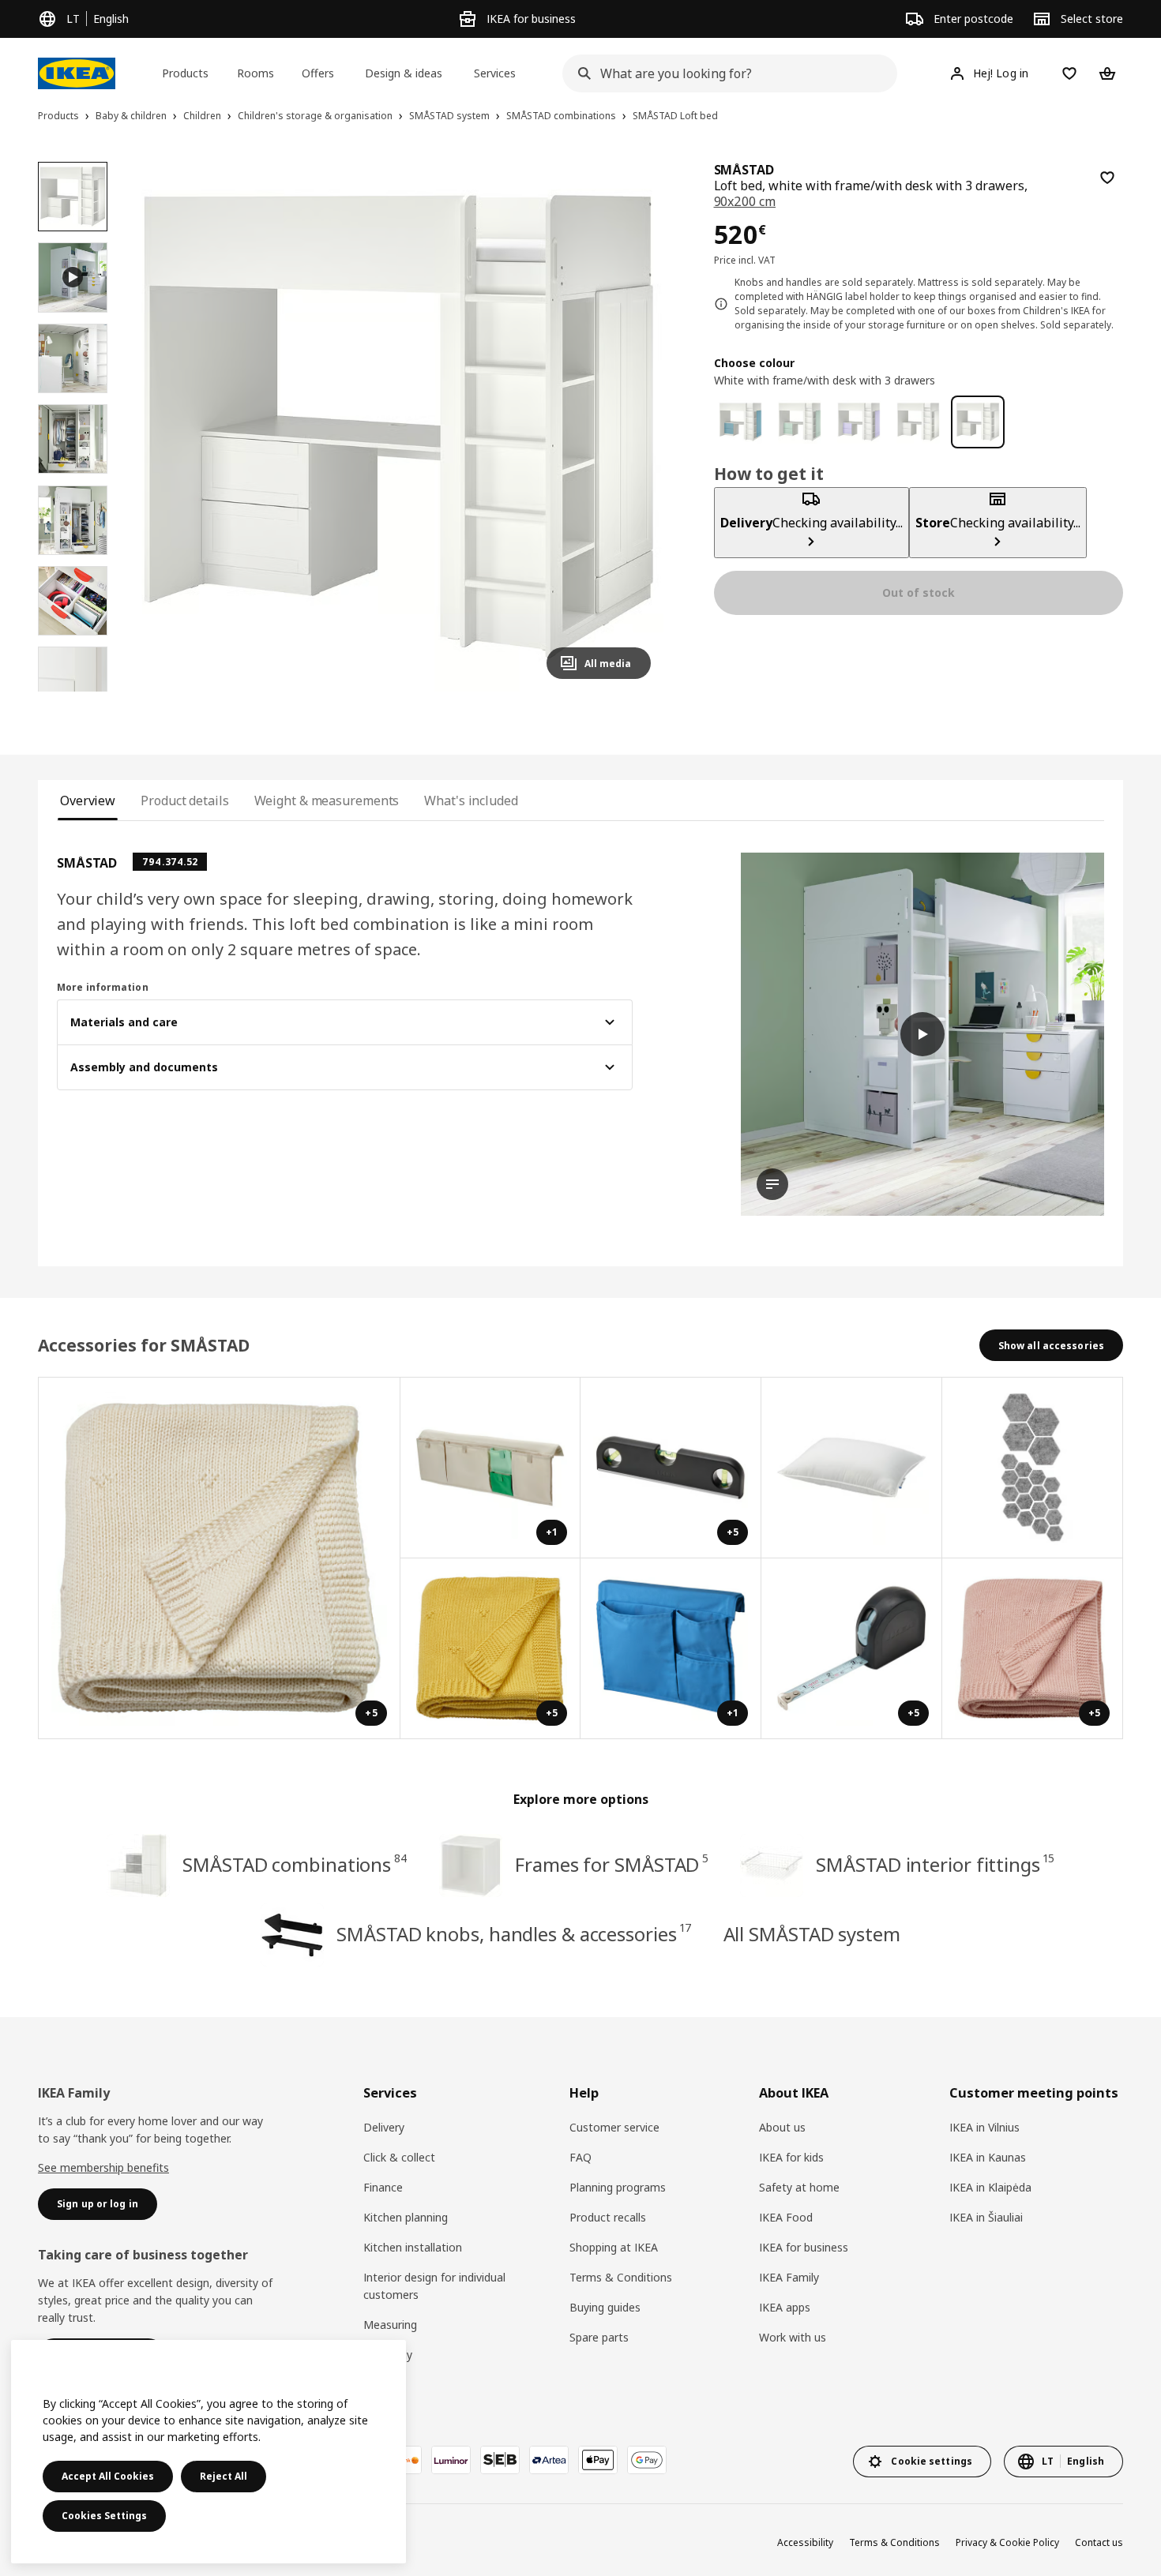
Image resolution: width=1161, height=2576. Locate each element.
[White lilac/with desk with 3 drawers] (859, 422)
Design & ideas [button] (404, 73)
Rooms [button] (255, 73)
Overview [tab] (88, 801)
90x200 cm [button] (745, 201)
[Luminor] (451, 2460)
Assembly (388, 2355)
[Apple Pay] (598, 2460)
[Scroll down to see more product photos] (73, 692)
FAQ (580, 2157)
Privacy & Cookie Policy (1007, 2542)
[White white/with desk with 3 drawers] (918, 422)
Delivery (384, 2127)
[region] (398, 427)
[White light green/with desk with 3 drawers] (800, 422)
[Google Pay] (647, 2460)
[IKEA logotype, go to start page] (77, 73)
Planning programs (618, 2187)
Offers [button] (318, 73)
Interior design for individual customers (434, 2286)
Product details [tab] (184, 801)
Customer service (614, 2127)
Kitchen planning (406, 2217)
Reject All (224, 2476)
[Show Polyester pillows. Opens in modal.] (852, 1468)
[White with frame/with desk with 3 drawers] (977, 422)
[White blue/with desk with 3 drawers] (740, 422)
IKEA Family (789, 2277)
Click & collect (399, 2157)
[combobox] (725, 73)
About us (782, 2127)
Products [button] (185, 73)
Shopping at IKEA (614, 2247)
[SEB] (500, 2460)
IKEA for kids (791, 2157)
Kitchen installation (413, 2247)
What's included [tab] (471, 801)
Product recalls (608, 2217)
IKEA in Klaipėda (990, 2187)
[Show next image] (632, 426)
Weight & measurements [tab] (327, 801)
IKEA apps (785, 2307)
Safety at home (799, 2187)
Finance (383, 2187)
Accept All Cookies (108, 2476)
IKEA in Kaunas (988, 2157)
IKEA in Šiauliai (986, 2217)
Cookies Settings (104, 2516)
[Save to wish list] (1107, 178)
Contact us (1099, 2542)
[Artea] (549, 2460)
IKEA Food (786, 2217)
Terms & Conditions (621, 2277)
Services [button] (495, 73)
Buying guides (605, 2307)
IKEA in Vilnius (984, 2127)
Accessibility (805, 2542)
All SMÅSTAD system (812, 1934)
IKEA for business (804, 2247)
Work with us (793, 2337)
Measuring (390, 2325)
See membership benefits (103, 2167)
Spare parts (599, 2337)
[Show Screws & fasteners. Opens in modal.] (1033, 1468)
